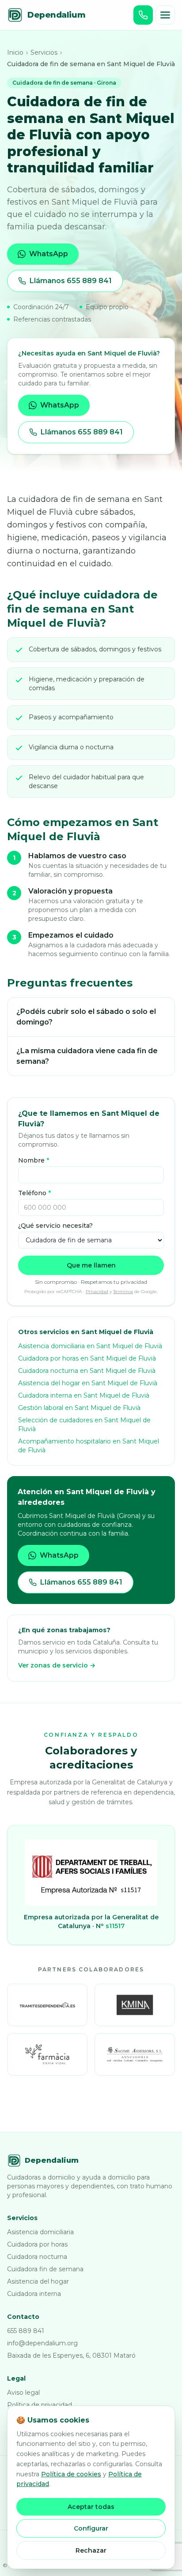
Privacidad (97, 1292)
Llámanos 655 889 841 (71, 281)
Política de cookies (71, 2474)
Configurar (91, 2528)
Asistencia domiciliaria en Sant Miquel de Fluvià (90, 1346)
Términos (123, 1292)
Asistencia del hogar (38, 2281)
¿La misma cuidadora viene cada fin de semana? (87, 1056)
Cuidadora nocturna (37, 2257)
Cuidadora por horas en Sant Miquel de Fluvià (87, 1358)
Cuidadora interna (34, 2294)
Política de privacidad (40, 2405)
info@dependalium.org (42, 2343)
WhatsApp (49, 254)
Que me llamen (91, 1265)
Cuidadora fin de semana (45, 2269)
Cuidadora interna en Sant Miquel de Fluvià (84, 1395)
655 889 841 (26, 2331)
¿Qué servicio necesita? (55, 1226)
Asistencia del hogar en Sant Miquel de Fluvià (88, 1383)
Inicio (15, 52)
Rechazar (91, 2550)
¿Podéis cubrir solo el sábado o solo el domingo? (86, 1017)
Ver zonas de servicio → (57, 1665)
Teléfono (34, 1193)
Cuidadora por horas (37, 2244)
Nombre (34, 1160)
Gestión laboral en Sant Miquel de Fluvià (79, 1408)
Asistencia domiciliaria (40, 2232)
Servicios (44, 52)
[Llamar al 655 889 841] (143, 15)
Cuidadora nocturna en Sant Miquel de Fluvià (87, 1371)
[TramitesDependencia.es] (47, 2005)
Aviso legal (23, 2393)
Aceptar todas (91, 2507)
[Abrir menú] (165, 15)
